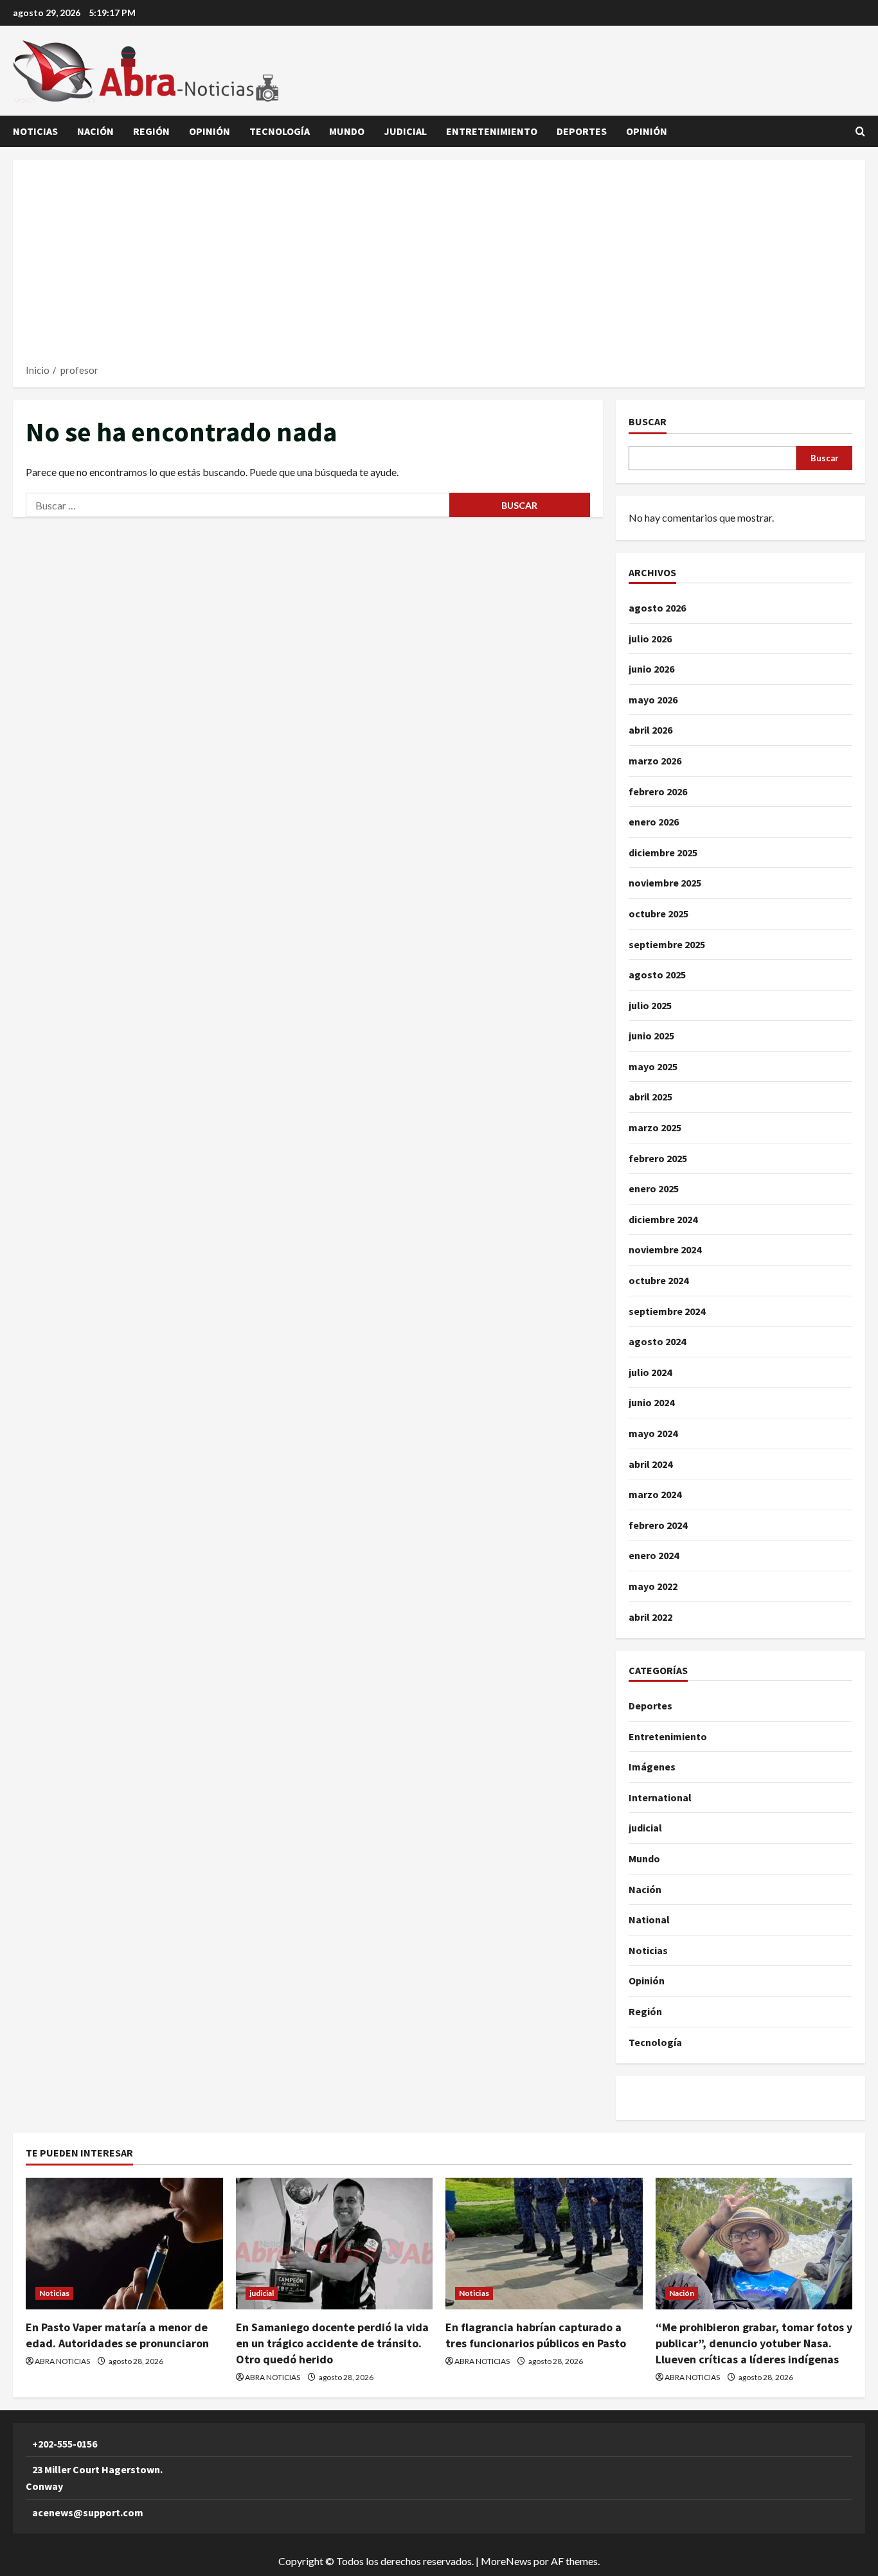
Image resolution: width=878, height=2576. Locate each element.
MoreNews (506, 2561)
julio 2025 (650, 1005)
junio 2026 (651, 669)
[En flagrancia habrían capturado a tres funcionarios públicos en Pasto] (544, 2243)
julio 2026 (650, 639)
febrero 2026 (658, 791)
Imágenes (652, 1767)
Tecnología (280, 131)
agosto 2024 (657, 1341)
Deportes (582, 131)
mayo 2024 (653, 1433)
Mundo (347, 131)
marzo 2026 (655, 761)
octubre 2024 (658, 1280)
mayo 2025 (653, 1066)
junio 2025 (651, 1036)
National (649, 1919)
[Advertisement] (439, 266)
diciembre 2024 (663, 1219)
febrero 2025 (658, 1158)
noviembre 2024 (665, 1249)
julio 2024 (650, 1372)
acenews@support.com (88, 2512)
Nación (95, 131)
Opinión (210, 131)
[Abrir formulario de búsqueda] (860, 131)
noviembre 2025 (665, 883)
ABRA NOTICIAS (62, 2361)
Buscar (648, 421)
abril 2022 (650, 1617)
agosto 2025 (657, 975)
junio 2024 (651, 1402)
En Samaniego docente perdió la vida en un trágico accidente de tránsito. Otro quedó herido (332, 2343)
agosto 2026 (657, 608)
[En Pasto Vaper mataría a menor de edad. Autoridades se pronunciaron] (124, 2243)
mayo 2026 (653, 700)
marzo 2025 (655, 1127)
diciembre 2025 (663, 852)
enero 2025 (654, 1188)
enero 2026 (654, 822)
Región (151, 131)
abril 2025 (650, 1097)
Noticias (35, 131)
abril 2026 (650, 730)
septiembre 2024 (667, 1311)
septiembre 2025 (667, 944)
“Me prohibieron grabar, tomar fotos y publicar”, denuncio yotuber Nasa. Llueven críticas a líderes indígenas (754, 2343)
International (660, 1797)
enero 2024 (654, 1555)
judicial (405, 131)
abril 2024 (650, 1464)
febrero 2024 (658, 1525)
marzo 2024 (655, 1494)
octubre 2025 (658, 913)
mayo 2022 (653, 1586)
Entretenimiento (492, 131)
